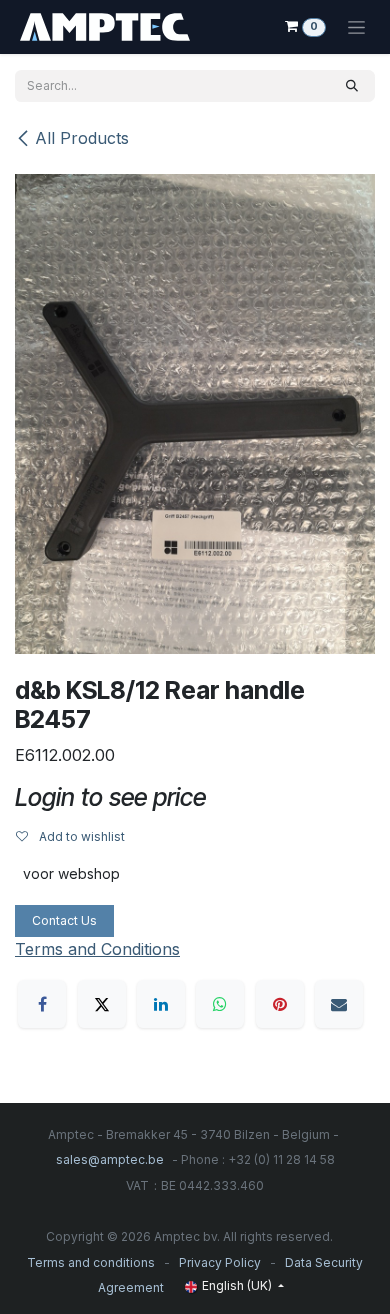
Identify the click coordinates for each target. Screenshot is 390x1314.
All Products (82, 138)
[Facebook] (42, 1004)
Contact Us (64, 920)
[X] (102, 1004)
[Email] (339, 1004)
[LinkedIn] (161, 1004)
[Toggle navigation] (356, 27)
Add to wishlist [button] (80, 836)
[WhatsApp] (220, 1004)
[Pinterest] (280, 1004)
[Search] (352, 86)
